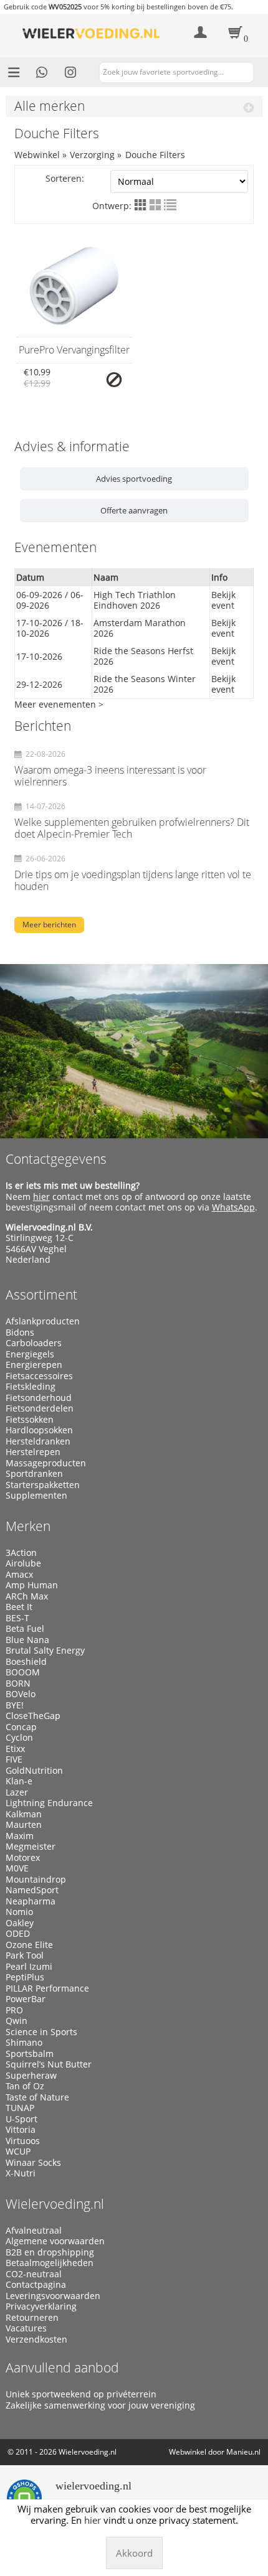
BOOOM (23, 1672)
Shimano (24, 2043)
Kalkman (24, 1814)
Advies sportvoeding (134, 479)
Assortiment (41, 1295)
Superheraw (31, 2076)
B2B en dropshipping (50, 2252)
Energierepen (34, 1365)
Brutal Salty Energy (45, 1651)
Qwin (17, 2021)
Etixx (15, 1749)
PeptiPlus (25, 1977)
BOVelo (21, 1694)
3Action (21, 1553)
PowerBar (26, 1999)
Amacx (19, 1575)
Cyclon (19, 1738)
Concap (21, 1727)
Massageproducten (46, 1463)
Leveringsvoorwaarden (53, 2296)
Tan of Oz (25, 2086)
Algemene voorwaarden (55, 2241)
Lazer (17, 1792)
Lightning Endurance (49, 1803)
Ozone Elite (29, 1945)
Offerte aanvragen (134, 510)
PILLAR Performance (47, 1988)
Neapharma (31, 1901)
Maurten (24, 1825)
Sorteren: (65, 178)
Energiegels (30, 1354)
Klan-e (19, 1781)
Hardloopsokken (39, 1430)
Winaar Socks (33, 2163)
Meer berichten (49, 925)
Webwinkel (37, 155)
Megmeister (31, 1847)
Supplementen (36, 1496)
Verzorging (92, 155)
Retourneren (32, 2318)
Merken (28, 1526)
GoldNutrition (34, 1771)
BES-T (17, 1618)
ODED (18, 1934)
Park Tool (25, 1955)
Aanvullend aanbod (62, 2368)
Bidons (20, 1332)
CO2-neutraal (34, 2274)
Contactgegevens (56, 1159)
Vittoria (21, 2130)
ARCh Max (27, 1596)
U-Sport (22, 2119)
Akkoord (134, 2553)
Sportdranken (34, 1474)
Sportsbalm (30, 2054)
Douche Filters (155, 155)
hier (41, 1197)
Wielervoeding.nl (55, 2204)
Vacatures (26, 2328)
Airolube (23, 1563)
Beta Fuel (25, 1629)
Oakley (20, 1923)
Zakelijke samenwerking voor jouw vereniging (100, 2405)
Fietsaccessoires (39, 1376)
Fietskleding (31, 1387)
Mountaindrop (36, 1880)
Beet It (19, 1607)
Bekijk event (223, 600)
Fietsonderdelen (40, 1408)
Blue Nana (27, 1640)
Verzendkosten (36, 2339)
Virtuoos (23, 2141)
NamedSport (32, 1890)
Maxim (20, 1836)
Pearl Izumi (29, 1967)
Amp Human (32, 1585)
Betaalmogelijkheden (50, 2263)
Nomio (19, 1912)
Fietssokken (30, 1420)
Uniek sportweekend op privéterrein (81, 2394)
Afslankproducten (43, 1321)
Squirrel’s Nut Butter (49, 2064)
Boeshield (26, 1662)
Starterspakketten (43, 1485)
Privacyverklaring (41, 2307)
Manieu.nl (243, 2452)
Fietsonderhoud (39, 1398)
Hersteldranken (38, 1441)
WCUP (18, 2152)
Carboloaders (34, 1343)
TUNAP (20, 2108)
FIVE (14, 1759)
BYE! (15, 1705)
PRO (14, 2010)
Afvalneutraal (34, 2231)
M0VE (17, 1868)
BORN (18, 1684)
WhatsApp (233, 1207)
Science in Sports (41, 2032)
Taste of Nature (37, 2097)
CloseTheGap (33, 1716)
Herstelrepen (33, 1452)
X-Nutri (21, 2173)
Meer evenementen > (59, 704)
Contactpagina (36, 2285)
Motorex (23, 1858)
